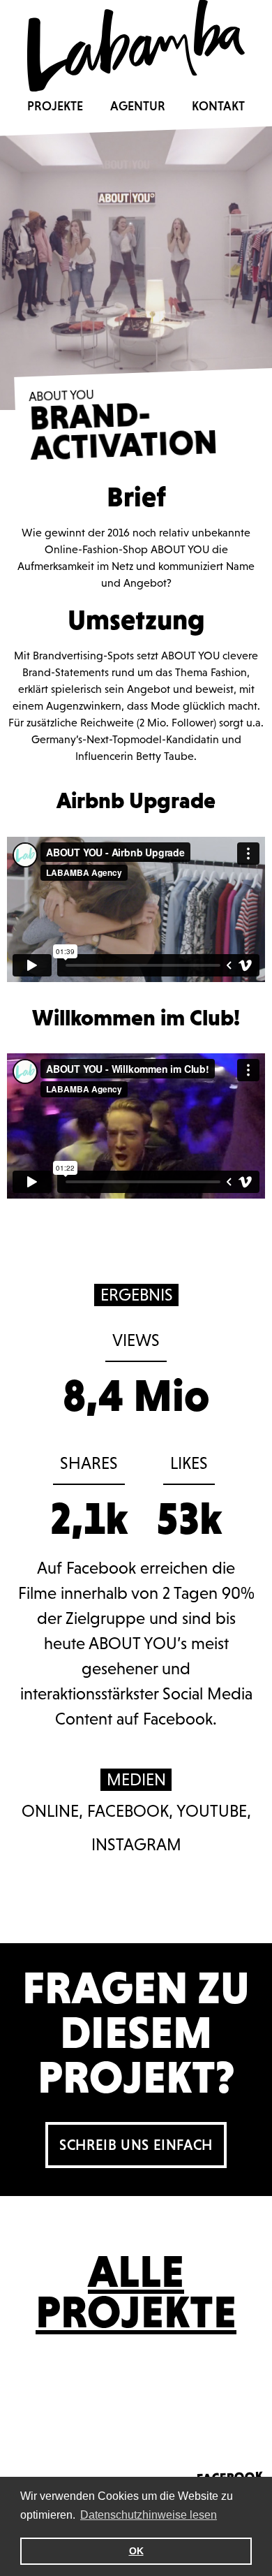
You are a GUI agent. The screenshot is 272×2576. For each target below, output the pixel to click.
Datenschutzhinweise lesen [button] (149, 2515)
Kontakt (218, 106)
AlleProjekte (136, 2292)
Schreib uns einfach (136, 2145)
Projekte (55, 106)
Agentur (138, 106)
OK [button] (136, 2551)
